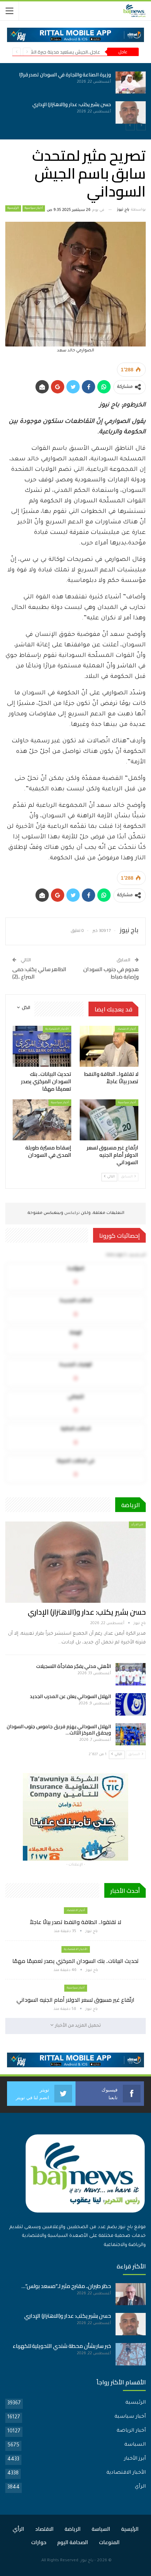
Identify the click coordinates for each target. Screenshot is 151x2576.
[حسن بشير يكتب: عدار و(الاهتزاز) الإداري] (131, 112)
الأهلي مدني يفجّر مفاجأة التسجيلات (74, 1666)
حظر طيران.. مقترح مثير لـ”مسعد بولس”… (66, 2286)
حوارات (39, 2542)
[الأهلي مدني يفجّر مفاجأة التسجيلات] (131, 1674)
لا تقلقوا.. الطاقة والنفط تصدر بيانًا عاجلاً (75, 1922)
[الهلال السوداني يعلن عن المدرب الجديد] (131, 1704)
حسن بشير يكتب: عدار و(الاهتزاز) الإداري (72, 104)
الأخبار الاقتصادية (57, 1029)
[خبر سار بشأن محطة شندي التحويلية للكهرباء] (131, 2354)
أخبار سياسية (34, 208)
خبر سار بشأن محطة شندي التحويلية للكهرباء (62, 2346)
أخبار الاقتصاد (127, 1029)
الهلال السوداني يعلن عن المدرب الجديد (70, 1696)
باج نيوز (87, 2561)
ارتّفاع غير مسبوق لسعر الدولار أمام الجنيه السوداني (75, 2000)
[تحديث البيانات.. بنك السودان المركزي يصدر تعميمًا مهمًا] (42, 1046)
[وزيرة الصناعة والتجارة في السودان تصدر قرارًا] (131, 83)
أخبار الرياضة (131, 2431)
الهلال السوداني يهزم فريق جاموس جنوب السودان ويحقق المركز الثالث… (59, 1730)
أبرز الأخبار (135, 2459)
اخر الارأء (137, 1525)
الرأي (140, 2487)
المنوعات (109, 2542)
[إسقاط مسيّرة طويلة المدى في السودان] (42, 1120)
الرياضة (73, 2529)
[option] (75, 98)
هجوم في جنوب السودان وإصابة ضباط (111, 973)
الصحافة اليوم (73, 2542)
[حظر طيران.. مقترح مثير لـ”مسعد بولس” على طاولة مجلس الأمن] (131, 2294)
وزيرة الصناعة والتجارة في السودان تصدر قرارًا (65, 75)
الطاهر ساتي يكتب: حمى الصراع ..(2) (39, 973)
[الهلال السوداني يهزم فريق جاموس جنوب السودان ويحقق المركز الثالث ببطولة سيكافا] (131, 1734)
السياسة (135, 2445)
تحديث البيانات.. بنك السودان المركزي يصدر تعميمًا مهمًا (75, 1961)
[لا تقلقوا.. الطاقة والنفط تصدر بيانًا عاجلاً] (109, 1046)
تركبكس (71, 1213)
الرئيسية (13, 208)
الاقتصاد (44, 2529)
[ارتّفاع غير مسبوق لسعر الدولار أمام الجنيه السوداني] (109, 1120)
